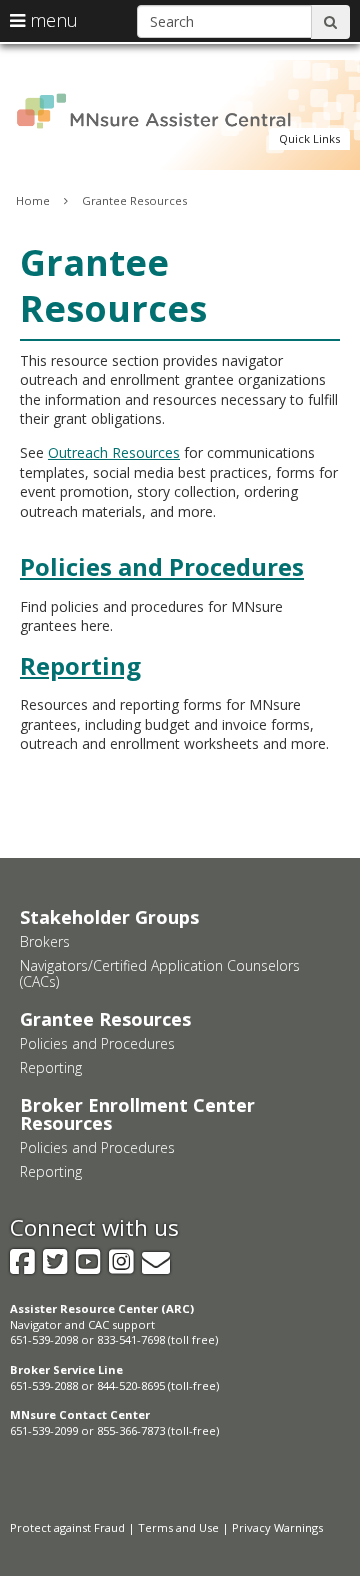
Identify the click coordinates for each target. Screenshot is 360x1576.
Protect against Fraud (67, 1527)
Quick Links (309, 138)
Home (33, 200)
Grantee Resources (134, 200)
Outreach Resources (114, 452)
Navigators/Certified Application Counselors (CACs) (160, 973)
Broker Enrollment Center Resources (137, 1114)
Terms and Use (178, 1527)
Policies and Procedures (162, 566)
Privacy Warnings (277, 1527)
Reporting (80, 665)
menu (51, 20)
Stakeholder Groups (109, 917)
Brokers (45, 941)
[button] (309, 139)
